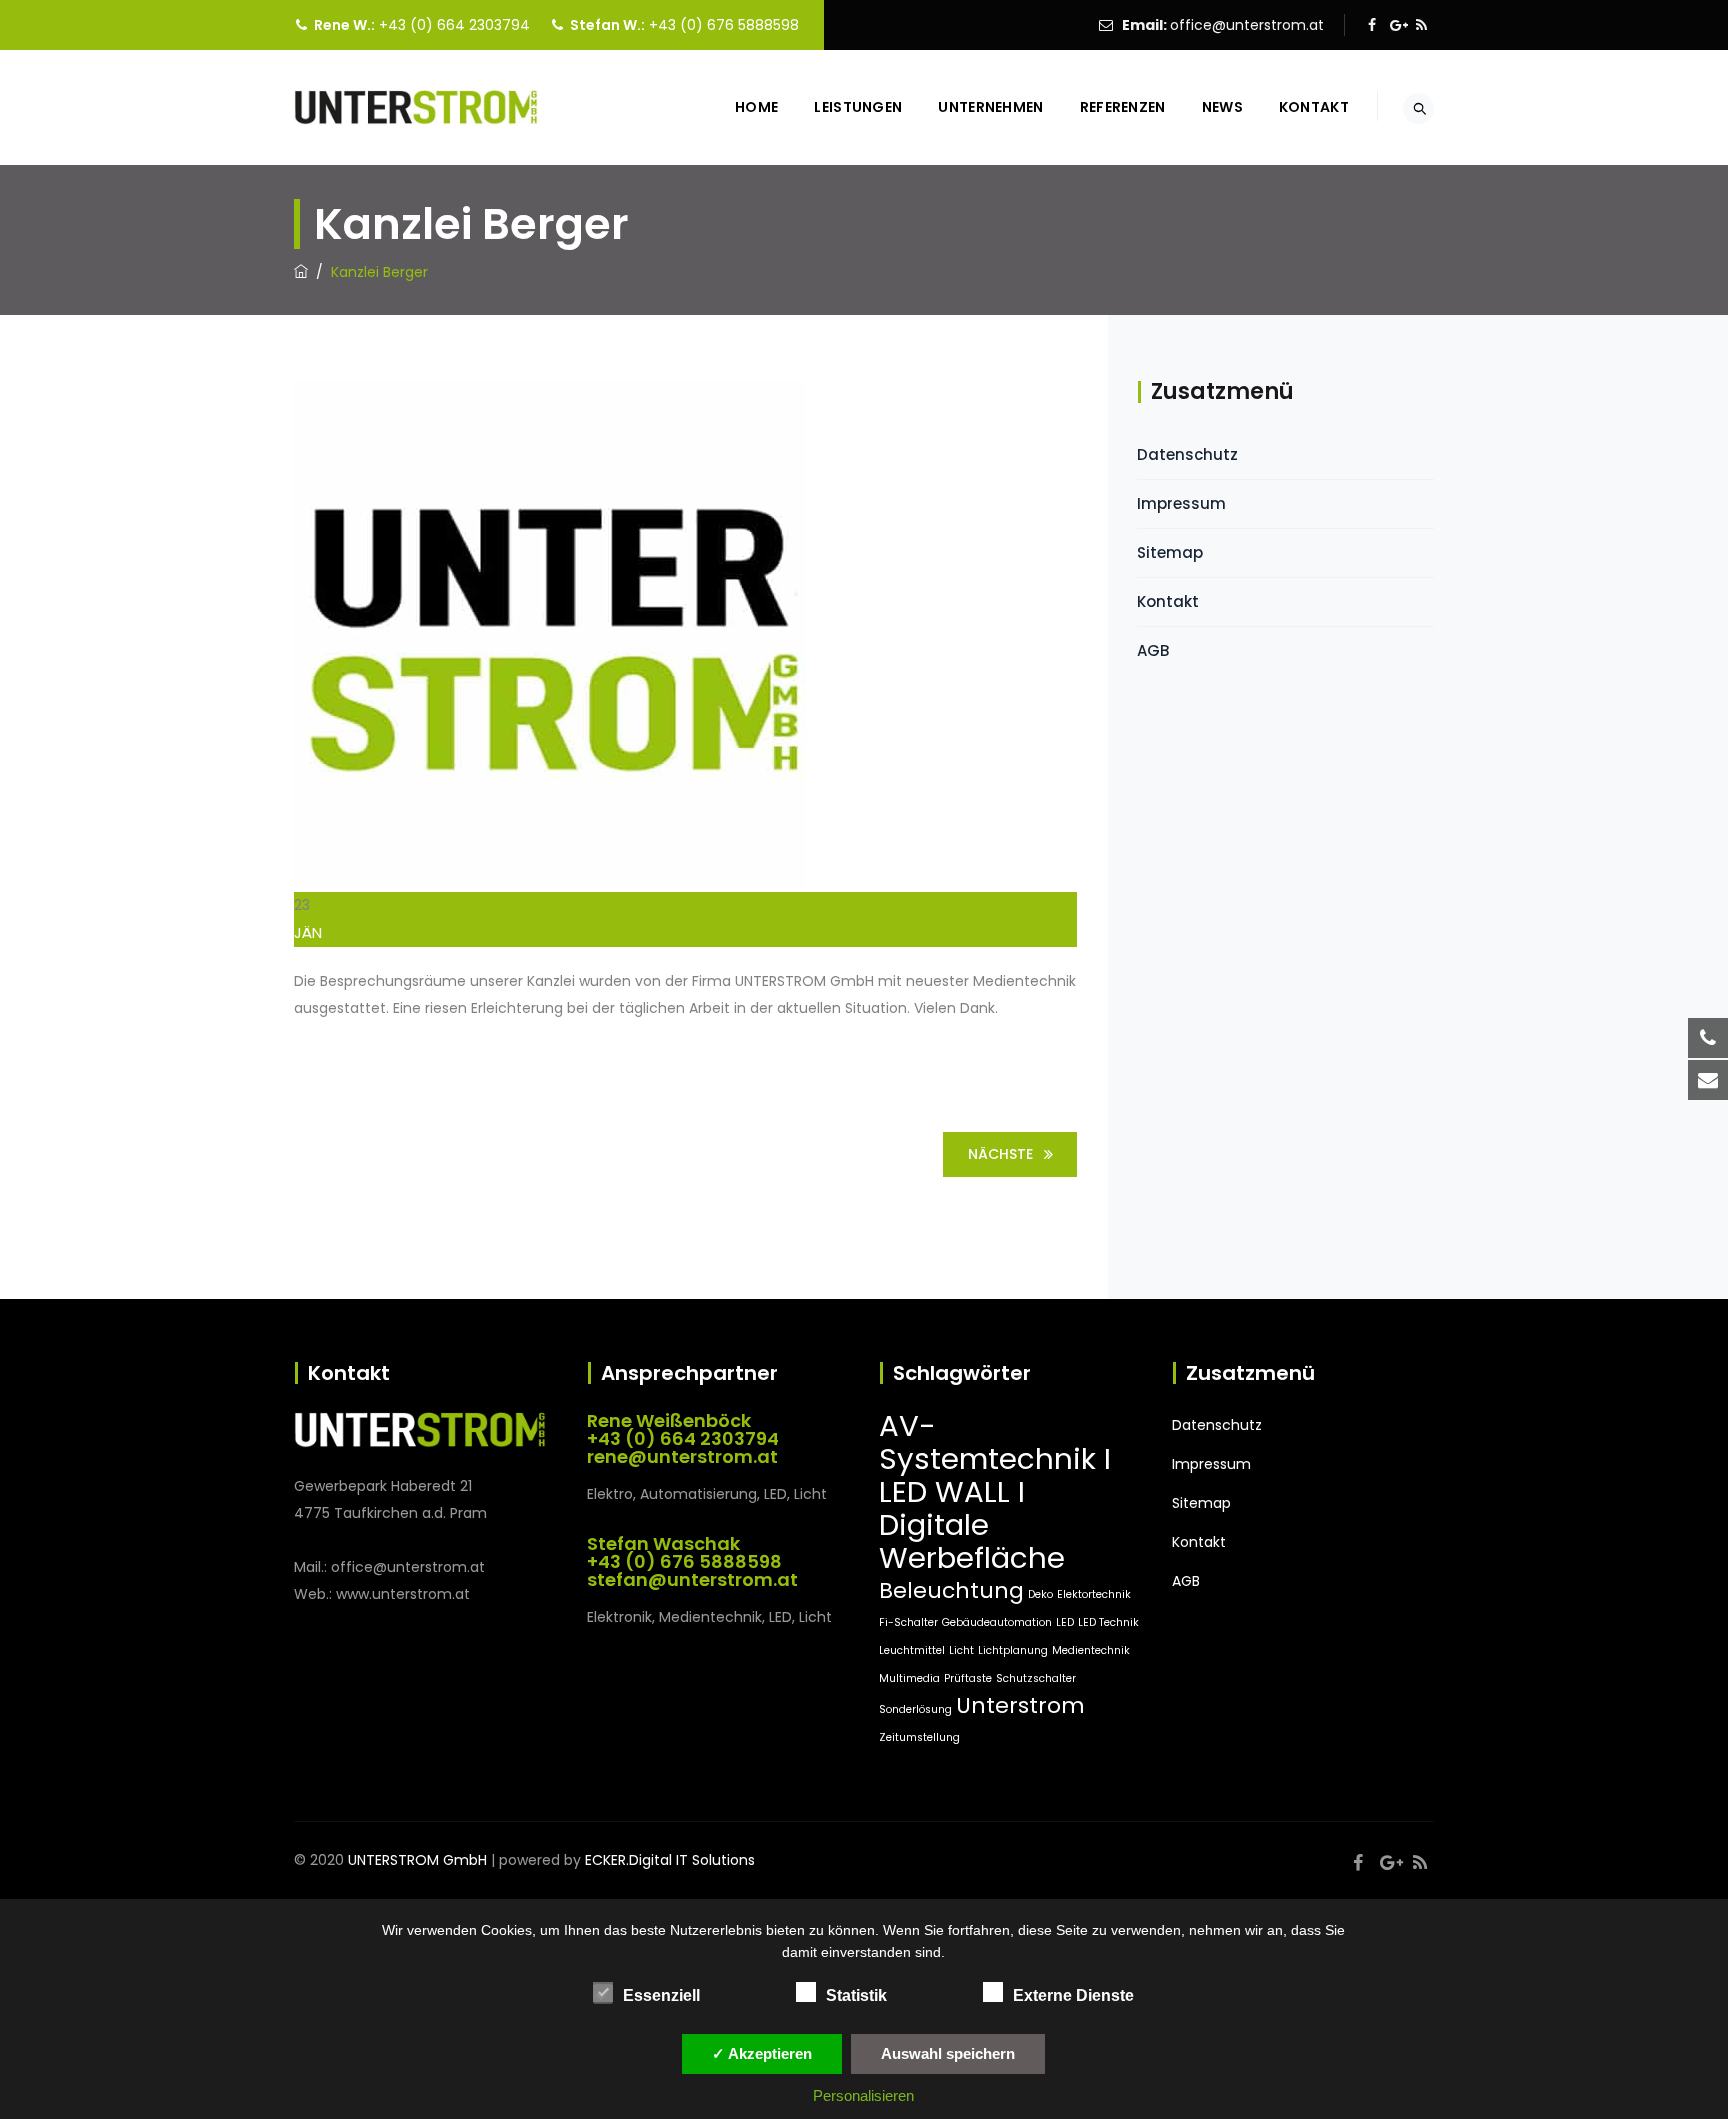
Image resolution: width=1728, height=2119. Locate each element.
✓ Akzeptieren (762, 2053)
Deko (1040, 1594)
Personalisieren (863, 2095)
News (1222, 107)
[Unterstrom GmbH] (416, 107)
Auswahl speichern (948, 2053)
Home (756, 107)
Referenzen (1123, 107)
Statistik (856, 1995)
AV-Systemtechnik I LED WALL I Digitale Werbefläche (995, 1491)
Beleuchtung (951, 1590)
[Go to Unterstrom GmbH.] (301, 272)
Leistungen (858, 107)
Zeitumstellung (919, 1737)
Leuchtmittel (912, 1650)
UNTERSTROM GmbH (417, 1860)
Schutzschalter (1036, 1678)
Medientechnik (1091, 1650)
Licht (961, 1650)
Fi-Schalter (908, 1622)
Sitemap (1170, 552)
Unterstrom (1020, 1705)
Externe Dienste (1073, 1995)
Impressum (1181, 503)
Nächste (1000, 1154)
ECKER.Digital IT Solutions (670, 1860)
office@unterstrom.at (1247, 25)
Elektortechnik (1094, 1594)
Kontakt (1314, 107)
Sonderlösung (915, 1709)
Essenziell (661, 1995)
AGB (1153, 650)
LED (1065, 1622)
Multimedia (909, 1678)
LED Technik (1108, 1622)
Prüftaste (968, 1678)
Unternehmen (990, 107)
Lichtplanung (1013, 1650)
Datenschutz (1187, 454)
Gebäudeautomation (997, 1622)
